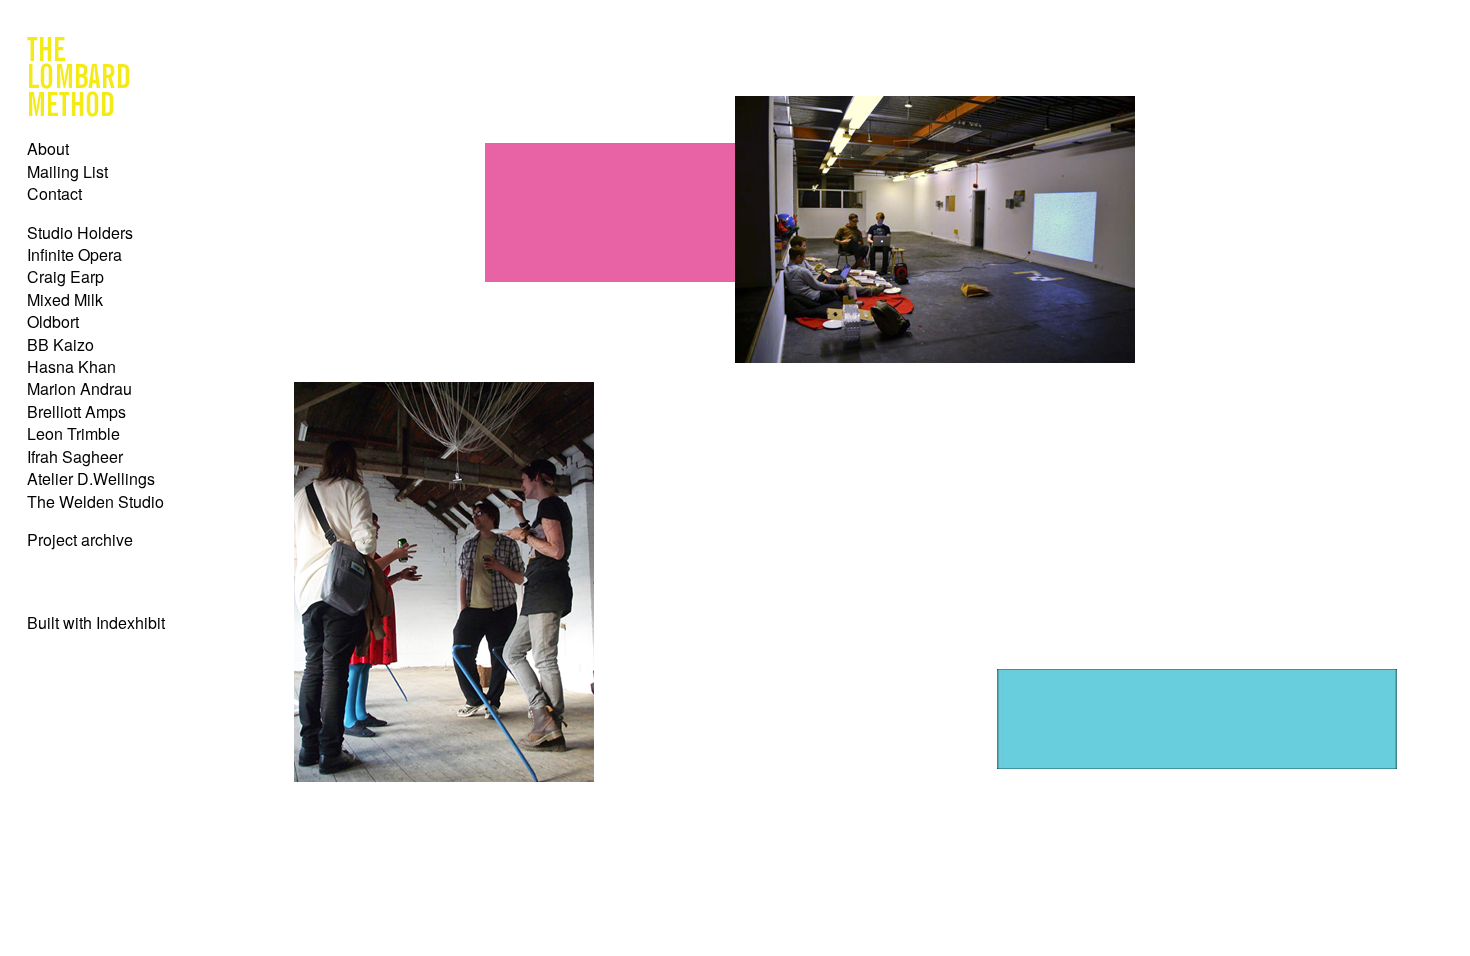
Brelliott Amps (76, 411)
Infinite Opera (74, 254)
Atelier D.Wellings (91, 478)
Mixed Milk (65, 299)
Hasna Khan (71, 366)
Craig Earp (65, 276)
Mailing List (67, 171)
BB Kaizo (60, 344)
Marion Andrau (79, 388)
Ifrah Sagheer (75, 456)
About (48, 148)
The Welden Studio (95, 501)
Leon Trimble (73, 433)
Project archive (80, 539)
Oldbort (53, 321)
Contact (54, 193)
